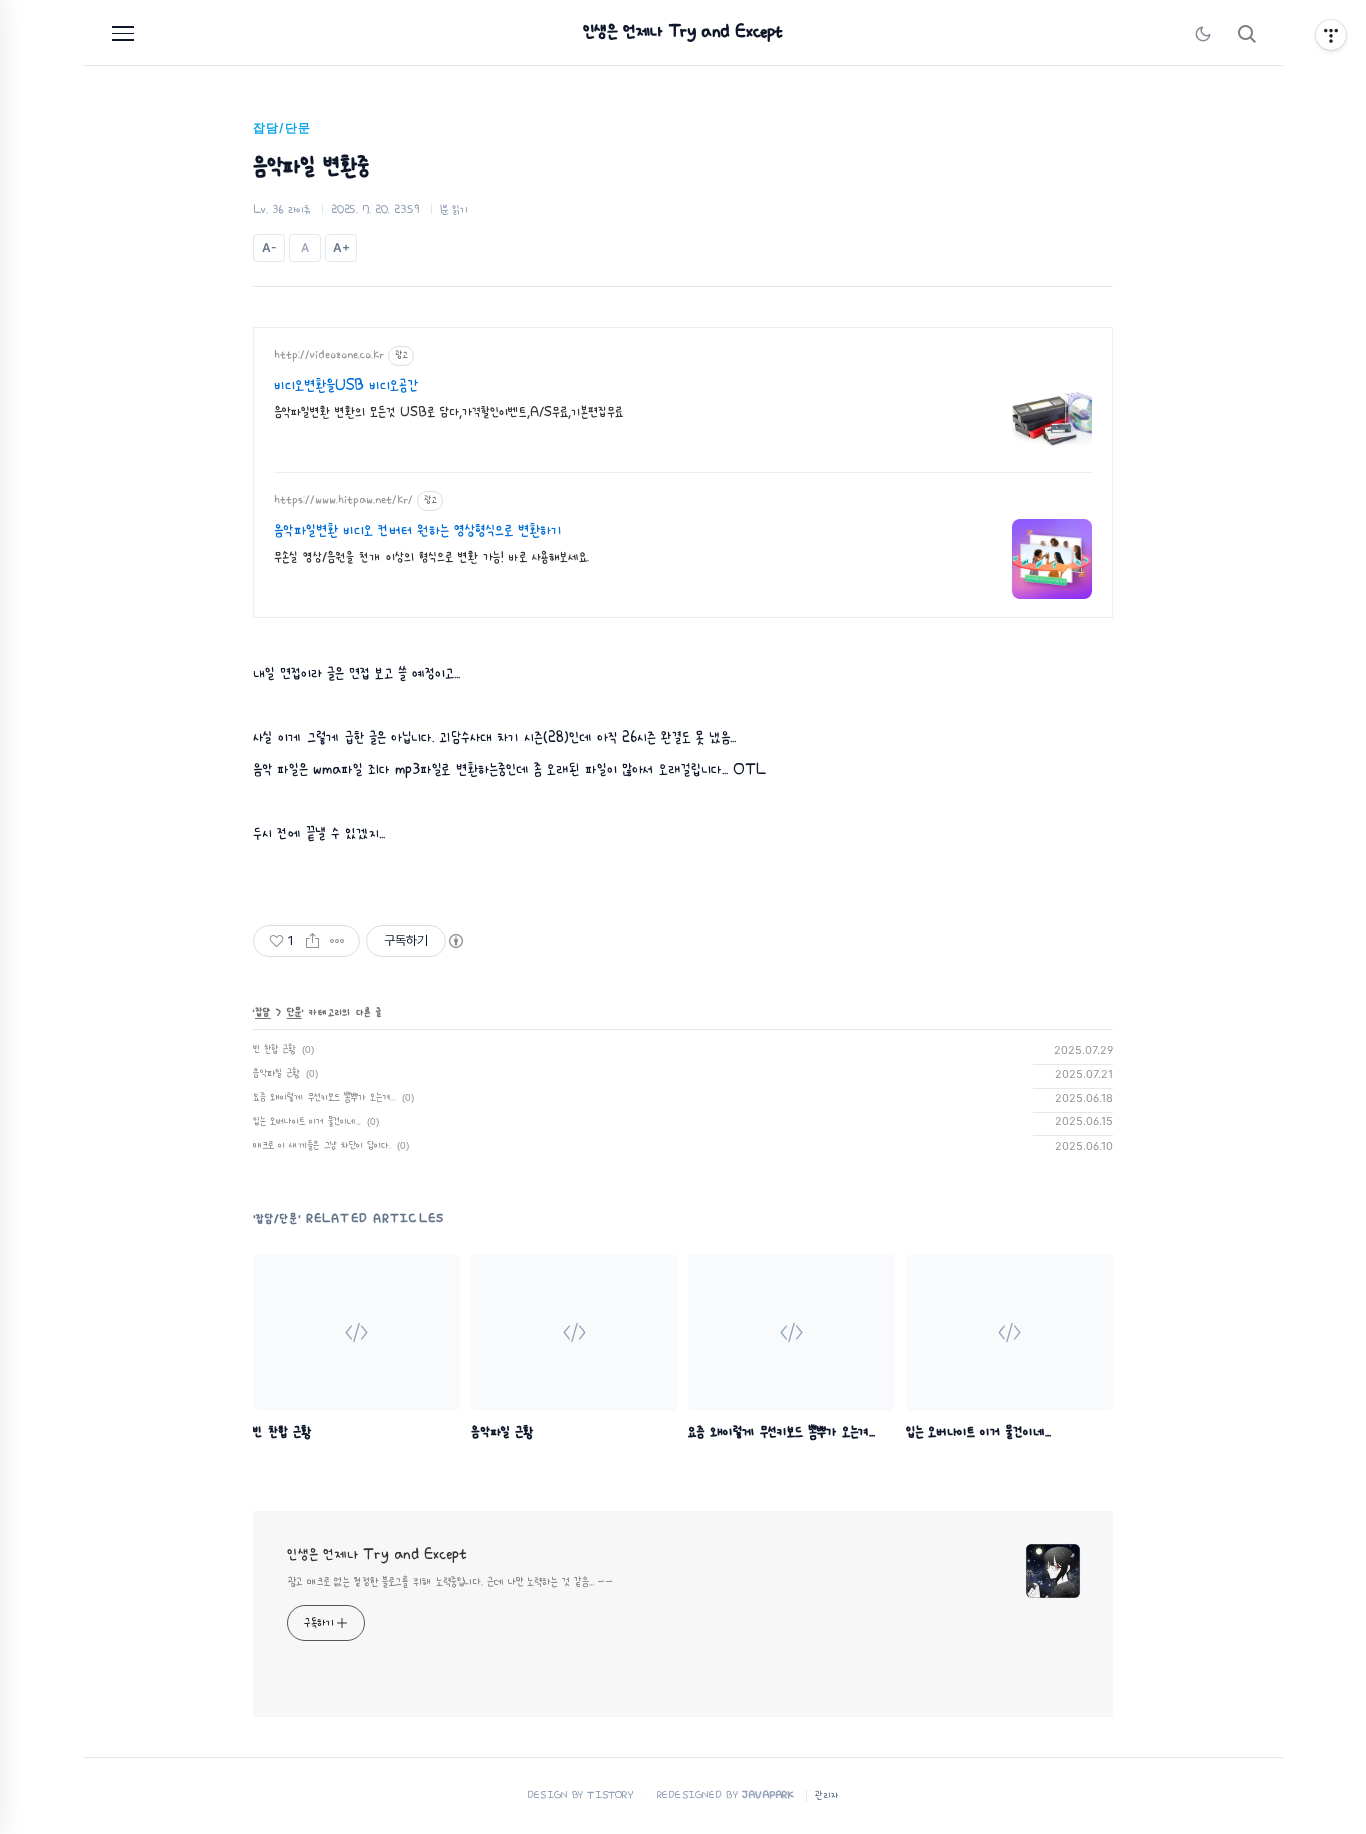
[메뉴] (123, 34)
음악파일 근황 (276, 1073)
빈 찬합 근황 (274, 1049)
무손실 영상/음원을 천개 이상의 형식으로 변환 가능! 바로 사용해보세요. (431, 557)
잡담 (263, 1012)
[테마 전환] (1203, 34)
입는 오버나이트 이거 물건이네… (307, 1121)
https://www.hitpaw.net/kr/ (343, 500)
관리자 (827, 1795)
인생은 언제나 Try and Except (683, 32)
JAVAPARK (768, 1795)
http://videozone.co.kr (329, 355)
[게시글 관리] (337, 941)
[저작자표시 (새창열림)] (455, 941)
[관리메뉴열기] (1331, 35)
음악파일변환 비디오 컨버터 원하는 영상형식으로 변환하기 (418, 531)
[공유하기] (312, 941)
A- (269, 247)
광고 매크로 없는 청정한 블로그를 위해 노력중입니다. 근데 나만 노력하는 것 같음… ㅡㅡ (450, 1582)
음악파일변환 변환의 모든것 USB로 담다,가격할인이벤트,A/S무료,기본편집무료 (448, 412)
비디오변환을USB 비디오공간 (346, 386)
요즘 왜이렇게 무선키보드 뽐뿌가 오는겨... (324, 1097)
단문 (294, 1012)
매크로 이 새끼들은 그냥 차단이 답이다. (322, 1145)
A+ (341, 247)
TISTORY (610, 1795)
